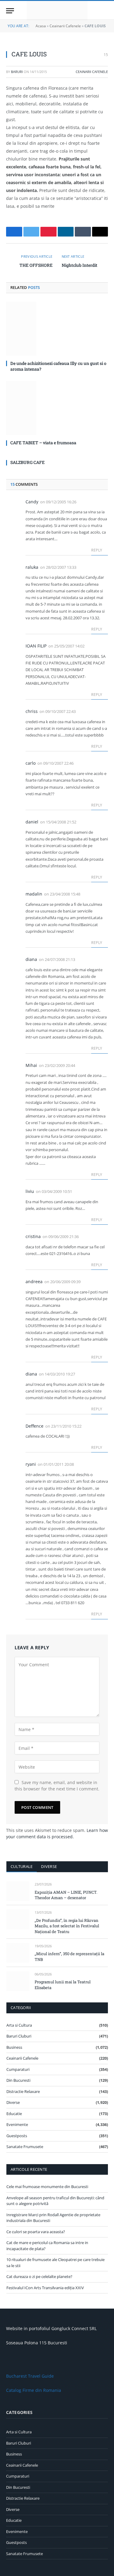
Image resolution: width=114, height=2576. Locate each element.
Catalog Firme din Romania (34, 2390)
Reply (97, 550)
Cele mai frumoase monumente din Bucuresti (47, 2187)
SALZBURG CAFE (28, 462)
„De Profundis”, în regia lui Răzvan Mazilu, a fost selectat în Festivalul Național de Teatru (67, 1926)
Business (14, 2047)
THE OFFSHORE (36, 265)
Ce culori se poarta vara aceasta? (36, 2232)
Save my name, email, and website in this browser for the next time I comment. (57, 1786)
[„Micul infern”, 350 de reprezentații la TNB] (18, 1953)
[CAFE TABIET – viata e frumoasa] (57, 408)
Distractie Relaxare (23, 2091)
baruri (17, 72)
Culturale (22, 1866)
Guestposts (17, 2136)
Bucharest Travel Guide (30, 2376)
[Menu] (10, 11)
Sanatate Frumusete (25, 2147)
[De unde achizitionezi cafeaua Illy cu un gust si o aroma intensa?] (57, 329)
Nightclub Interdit (79, 265)
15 (105, 55)
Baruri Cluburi (19, 2036)
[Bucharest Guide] (57, 11)
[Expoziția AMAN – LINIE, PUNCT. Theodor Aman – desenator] (18, 1891)
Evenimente (17, 2124)
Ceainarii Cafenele (65, 26)
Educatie (14, 2114)
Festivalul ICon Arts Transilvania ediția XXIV (45, 2288)
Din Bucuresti (18, 2080)
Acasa (41, 26)
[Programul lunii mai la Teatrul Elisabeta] (18, 1981)
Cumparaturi (18, 2069)
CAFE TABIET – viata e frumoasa (43, 443)
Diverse (49, 1866)
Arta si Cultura (19, 2025)
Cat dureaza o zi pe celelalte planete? (39, 2276)
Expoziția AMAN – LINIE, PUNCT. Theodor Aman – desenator (66, 1895)
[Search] (105, 11)
